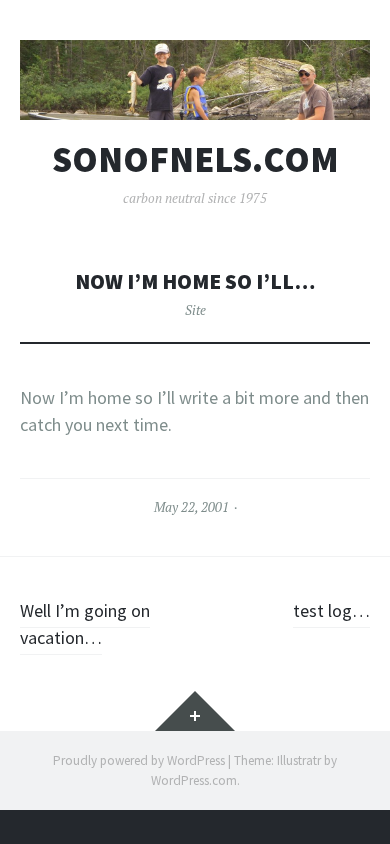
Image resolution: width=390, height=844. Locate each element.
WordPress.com (194, 780)
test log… (331, 610)
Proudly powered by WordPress (139, 760)
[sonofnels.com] (195, 80)
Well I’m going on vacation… (85, 624)
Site (195, 310)
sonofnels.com (195, 160)
